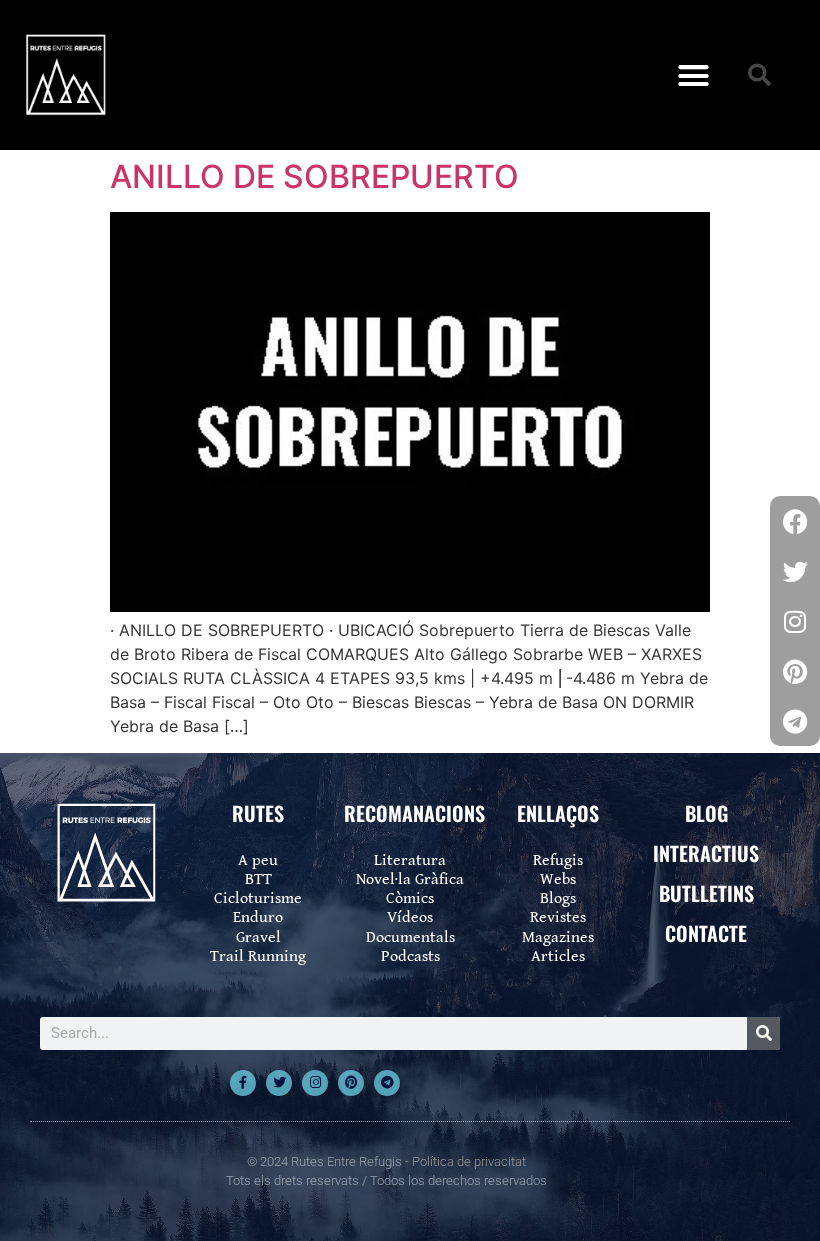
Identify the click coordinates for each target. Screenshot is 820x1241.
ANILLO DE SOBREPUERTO (314, 176)
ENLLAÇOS (558, 813)
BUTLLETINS (706, 893)
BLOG (706, 813)
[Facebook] (795, 521)
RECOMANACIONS (414, 813)
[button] (694, 75)
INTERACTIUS (706, 853)
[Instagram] (315, 1083)
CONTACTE (706, 933)
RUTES (258, 813)
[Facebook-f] (243, 1083)
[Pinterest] (351, 1083)
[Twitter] (279, 1083)
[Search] (763, 1033)
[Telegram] (387, 1083)
